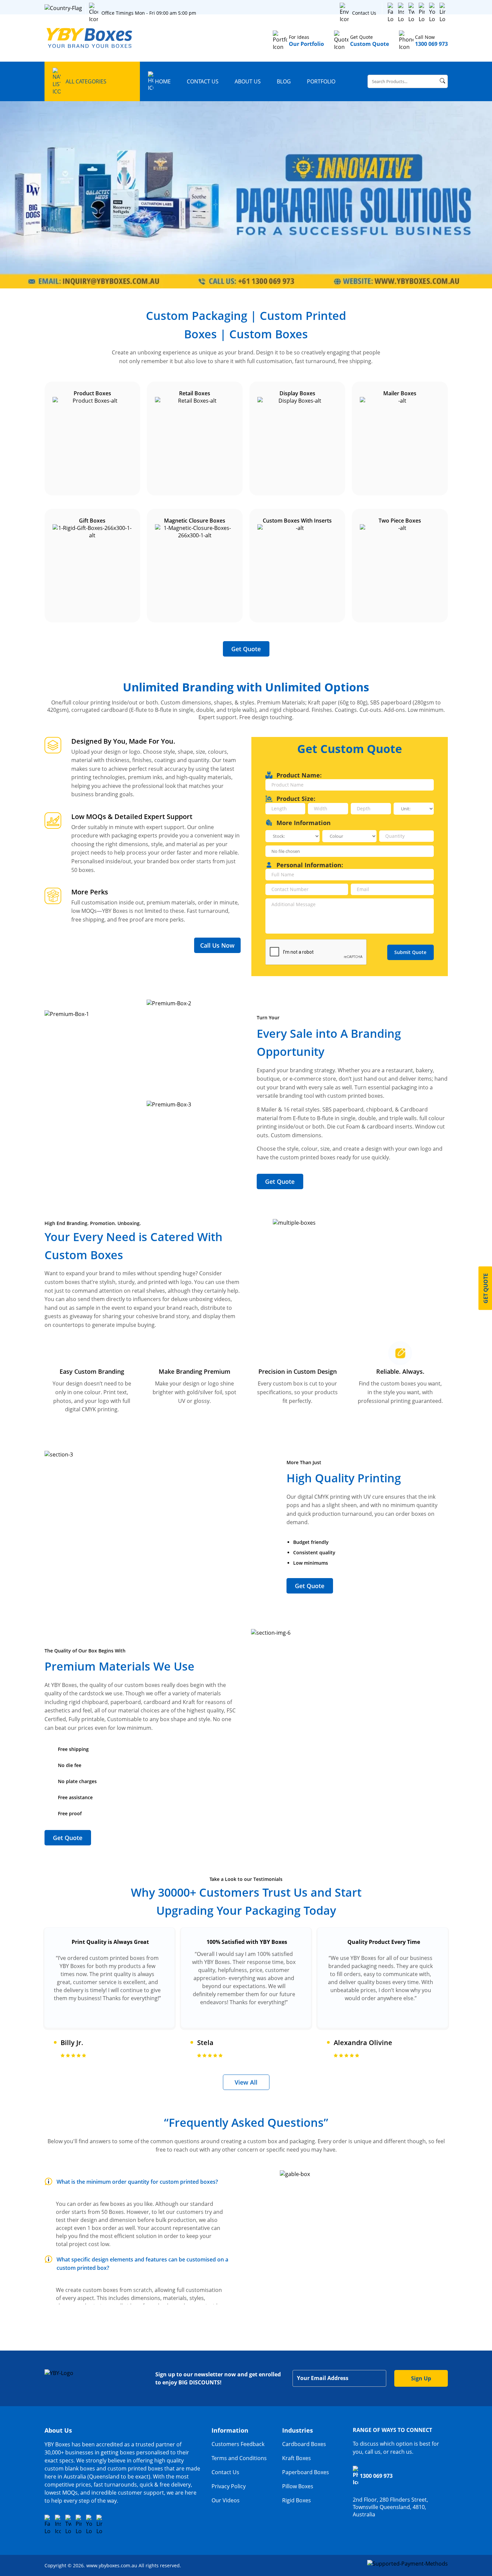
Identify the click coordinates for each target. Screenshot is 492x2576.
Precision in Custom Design (298, 1371)
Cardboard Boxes (304, 2444)
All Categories (86, 81)
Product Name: (299, 775)
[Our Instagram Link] (401, 13)
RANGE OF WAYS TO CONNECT (392, 2430)
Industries (298, 2430)
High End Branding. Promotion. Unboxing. (93, 1223)
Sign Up (421, 2378)
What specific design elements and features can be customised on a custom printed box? (142, 2264)
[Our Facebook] (391, 13)
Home (163, 81)
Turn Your (268, 1018)
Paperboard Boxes (306, 2472)
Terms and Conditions (239, 2458)
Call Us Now (217, 945)
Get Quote (246, 649)
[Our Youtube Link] (432, 13)
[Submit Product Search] (442, 81)
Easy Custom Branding (92, 1371)
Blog (284, 81)
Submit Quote (410, 952)
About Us (248, 81)
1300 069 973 (376, 2476)
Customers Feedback (238, 2444)
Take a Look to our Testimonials (246, 1879)
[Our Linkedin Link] (442, 13)
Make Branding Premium (194, 1371)
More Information (304, 823)
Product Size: (296, 799)
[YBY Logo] (90, 38)
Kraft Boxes (297, 2458)
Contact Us (364, 13)
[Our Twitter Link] (411, 13)
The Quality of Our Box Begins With (85, 1651)
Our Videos (226, 2500)
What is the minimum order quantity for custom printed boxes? (137, 2182)
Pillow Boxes (298, 2486)
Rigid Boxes (297, 2500)
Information (230, 2430)
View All (246, 2082)
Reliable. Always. (400, 1371)
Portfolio (321, 81)
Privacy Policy (229, 2486)
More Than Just (304, 1462)
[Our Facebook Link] (48, 2525)
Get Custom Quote (350, 749)
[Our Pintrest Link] (422, 13)
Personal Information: (310, 865)
